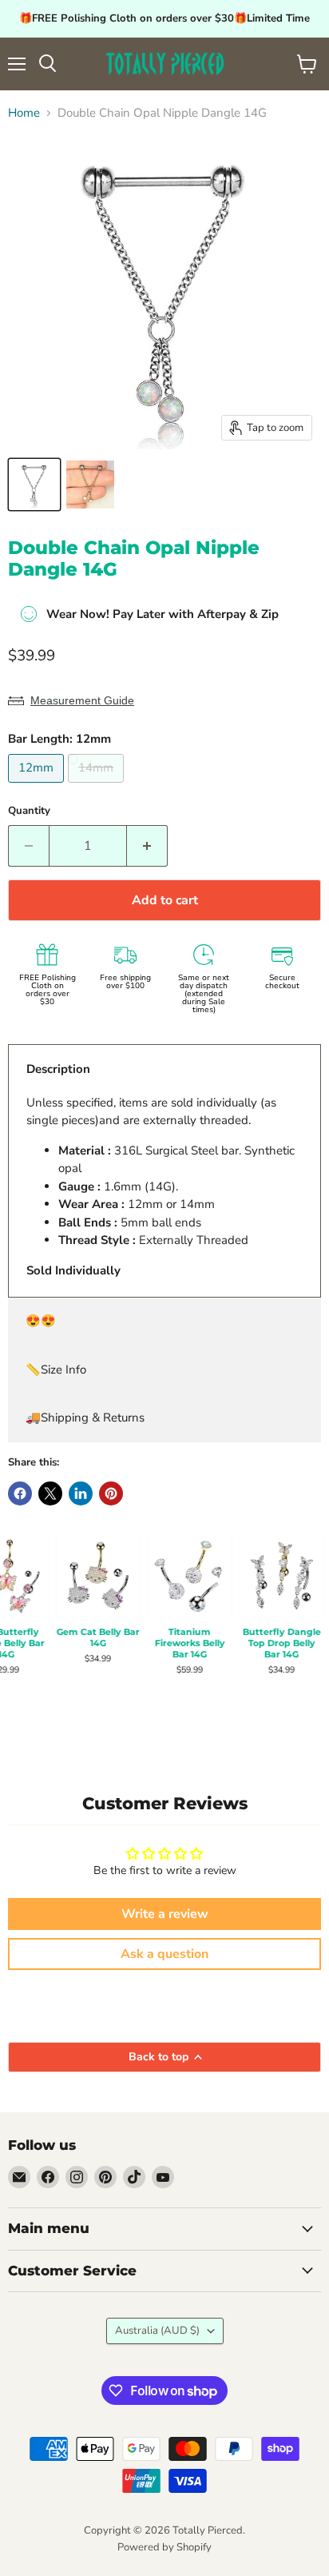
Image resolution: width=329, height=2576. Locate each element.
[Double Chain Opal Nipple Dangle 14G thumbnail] (34, 484)
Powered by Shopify (164, 2547)
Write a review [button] (165, 1914)
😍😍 (41, 1321)
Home (24, 113)
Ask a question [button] (164, 1954)
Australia (157, 2331)
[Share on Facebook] (20, 1493)
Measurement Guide (82, 700)
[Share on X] (50, 1493)
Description (58, 1069)
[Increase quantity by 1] (147, 846)
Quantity (29, 811)
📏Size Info (56, 1370)
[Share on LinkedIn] (81, 1493)
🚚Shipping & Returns (85, 1418)
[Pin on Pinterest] (111, 1493)
